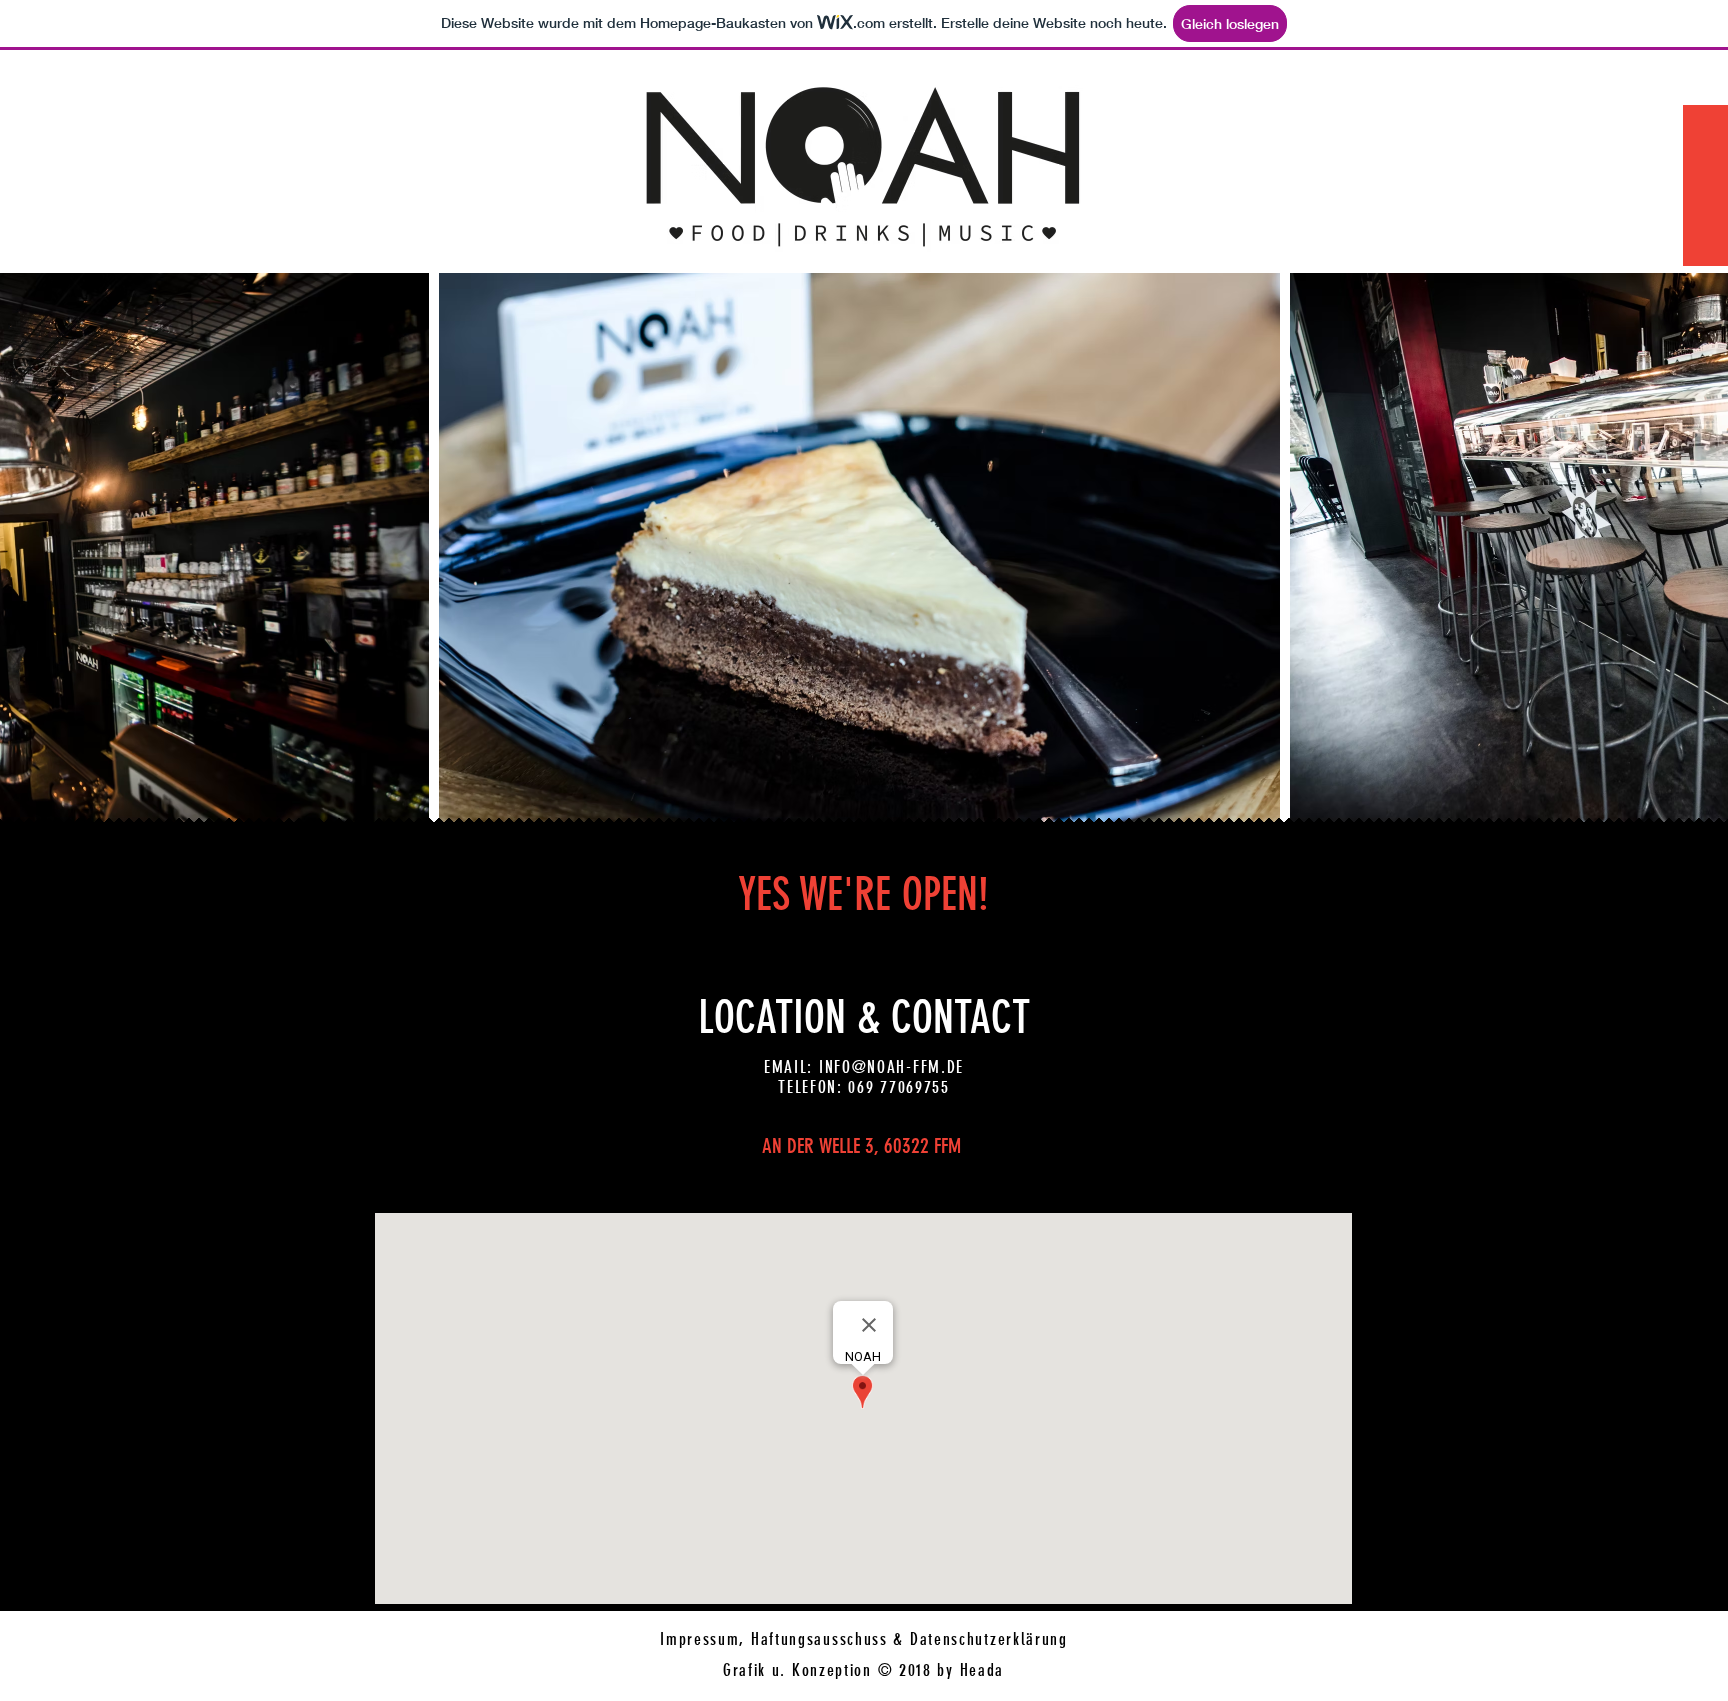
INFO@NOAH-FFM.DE (891, 1067)
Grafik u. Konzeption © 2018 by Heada (863, 1670)
